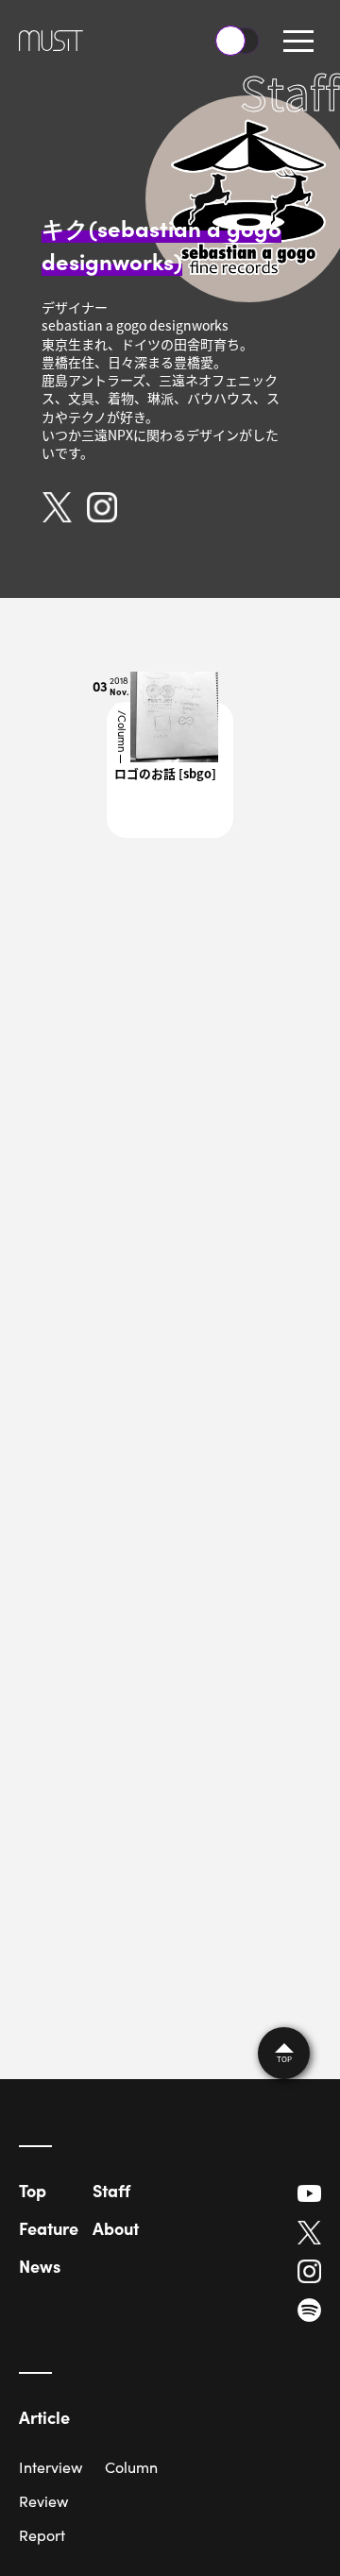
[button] (298, 41)
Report (42, 2535)
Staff (111, 2190)
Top (33, 2190)
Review (43, 2501)
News (40, 2266)
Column (131, 2467)
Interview (51, 2467)
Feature (49, 2228)
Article (44, 2417)
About (116, 2228)
